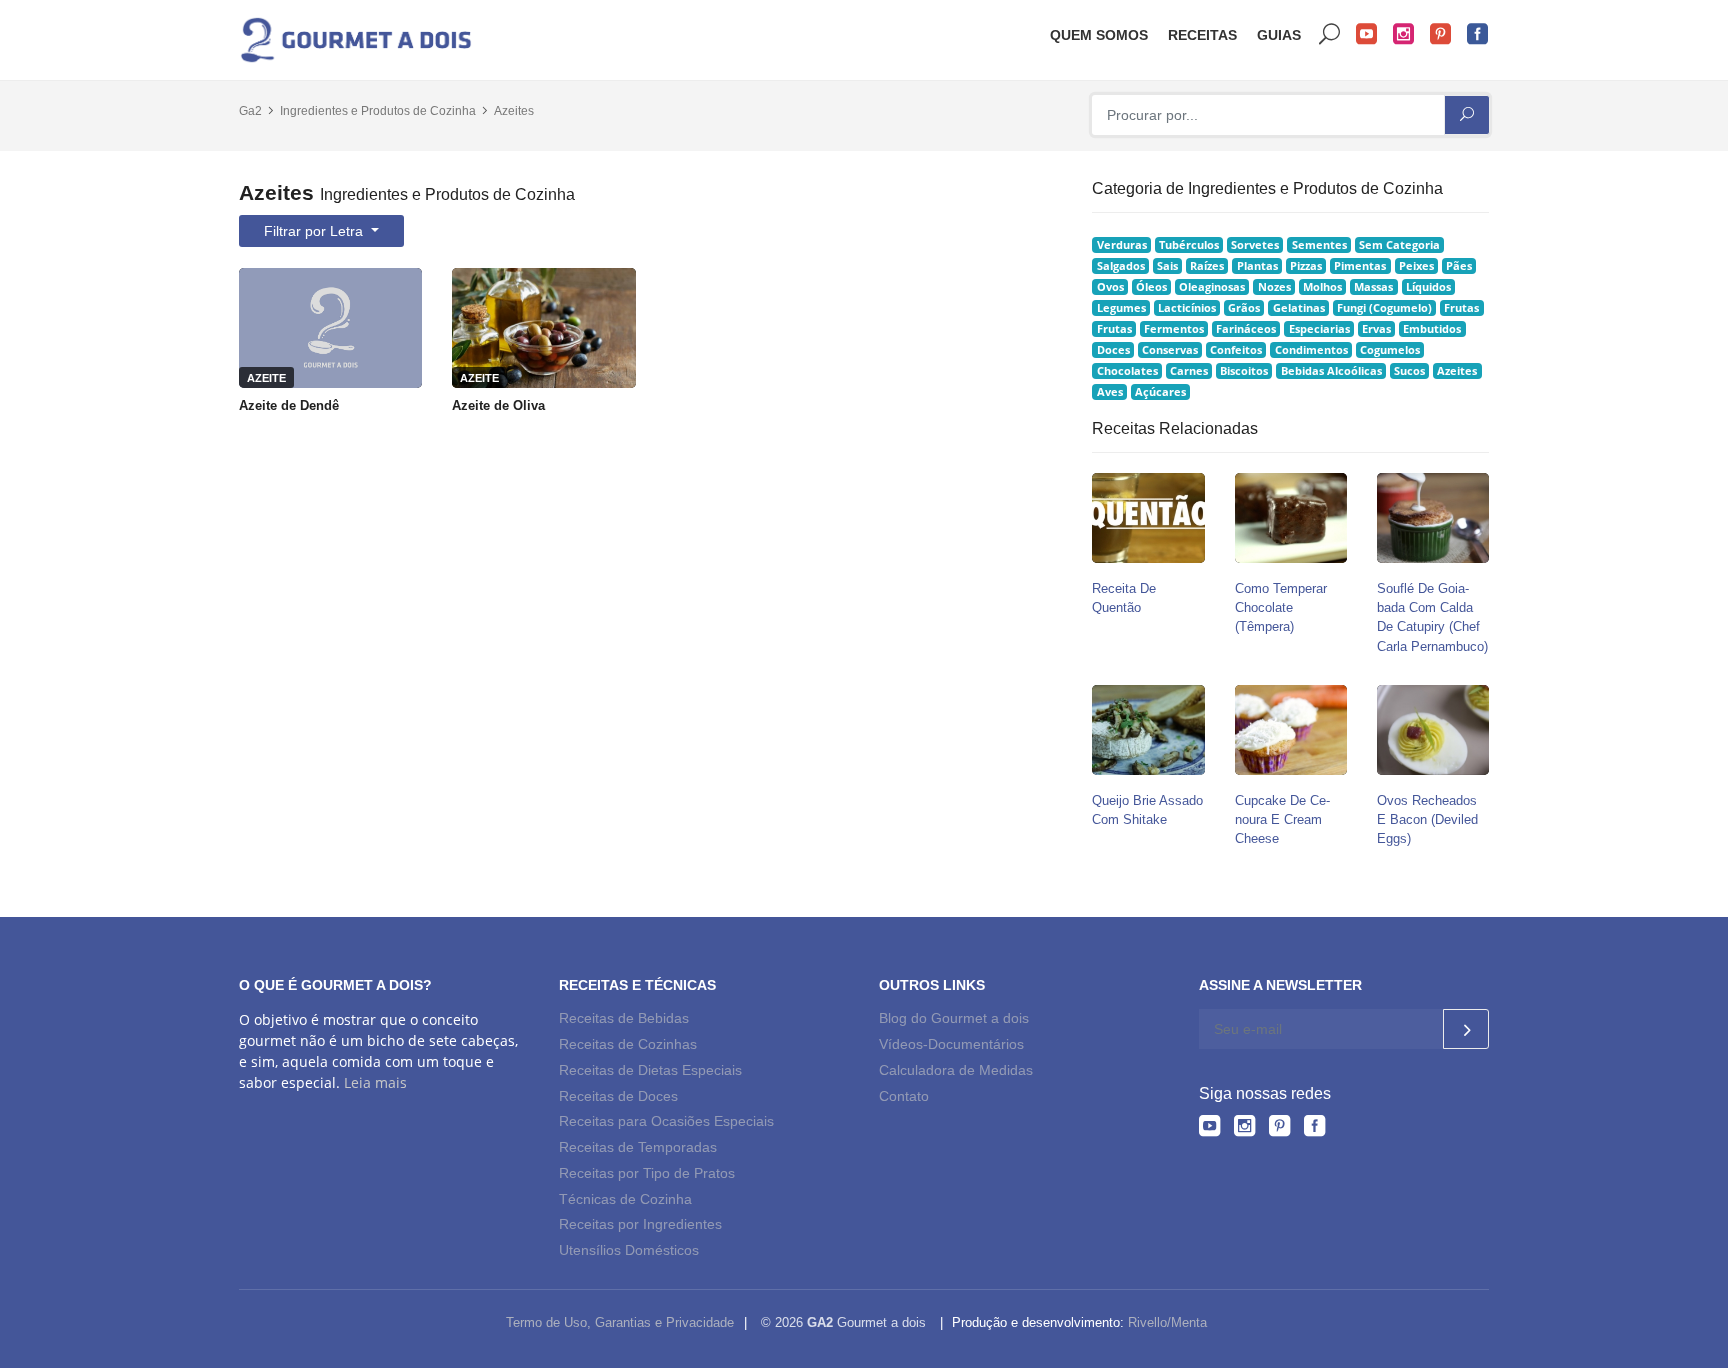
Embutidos (1432, 329)
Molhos (1322, 287)
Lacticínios (1187, 308)
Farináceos (1246, 329)
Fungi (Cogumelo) (1384, 308)
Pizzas (1306, 266)
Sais (1167, 266)
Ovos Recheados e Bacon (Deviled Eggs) (1427, 819)
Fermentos (1174, 329)
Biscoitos (1244, 371)
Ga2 (250, 111)
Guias (1279, 35)
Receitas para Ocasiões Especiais (666, 1121)
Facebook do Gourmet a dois (1478, 34)
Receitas (1202, 35)
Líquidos (1428, 287)
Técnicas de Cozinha (625, 1199)
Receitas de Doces (618, 1096)
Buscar (1330, 34)
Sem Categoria (1399, 245)
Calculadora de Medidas (956, 1070)
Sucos (1409, 371)
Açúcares (1160, 392)
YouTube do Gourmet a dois (1367, 34)
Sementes (1319, 245)
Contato (904, 1096)
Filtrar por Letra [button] (315, 231)
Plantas (1257, 266)
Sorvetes (1255, 245)
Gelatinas (1299, 308)
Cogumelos (1390, 350)
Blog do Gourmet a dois (954, 1018)
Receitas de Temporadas (638, 1147)
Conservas (1170, 350)
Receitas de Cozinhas (628, 1044)
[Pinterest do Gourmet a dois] (1279, 1129)
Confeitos (1236, 350)
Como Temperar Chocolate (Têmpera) (1281, 607)
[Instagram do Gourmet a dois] (1244, 1129)
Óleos (1151, 287)
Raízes (1207, 266)
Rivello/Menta (1167, 1322)
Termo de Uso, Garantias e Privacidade (620, 1322)
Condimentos (1311, 350)
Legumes (1121, 308)
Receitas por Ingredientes (640, 1224)
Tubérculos (1189, 245)
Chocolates (1127, 371)
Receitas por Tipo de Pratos (647, 1173)
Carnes (1189, 371)
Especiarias (1319, 329)
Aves (1110, 392)
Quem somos (1099, 35)
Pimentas (1360, 266)
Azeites (514, 111)
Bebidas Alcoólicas (1331, 371)
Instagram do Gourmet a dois (1404, 34)
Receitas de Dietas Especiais (650, 1070)
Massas (1373, 287)
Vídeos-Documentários (951, 1044)
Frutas (1461, 308)
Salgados (1121, 266)
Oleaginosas (1212, 287)
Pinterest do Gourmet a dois (1441, 34)
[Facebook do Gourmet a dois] (1314, 1129)
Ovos (1110, 287)
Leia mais (375, 1082)
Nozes (1274, 287)
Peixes (1416, 266)
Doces (1113, 350)
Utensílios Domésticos (629, 1250)
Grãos (1244, 308)
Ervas (1376, 329)
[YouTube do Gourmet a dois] (1209, 1129)
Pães (1459, 266)
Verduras (1122, 245)
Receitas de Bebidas (624, 1018)
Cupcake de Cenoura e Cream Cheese (1282, 819)
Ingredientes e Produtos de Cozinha (378, 111)
